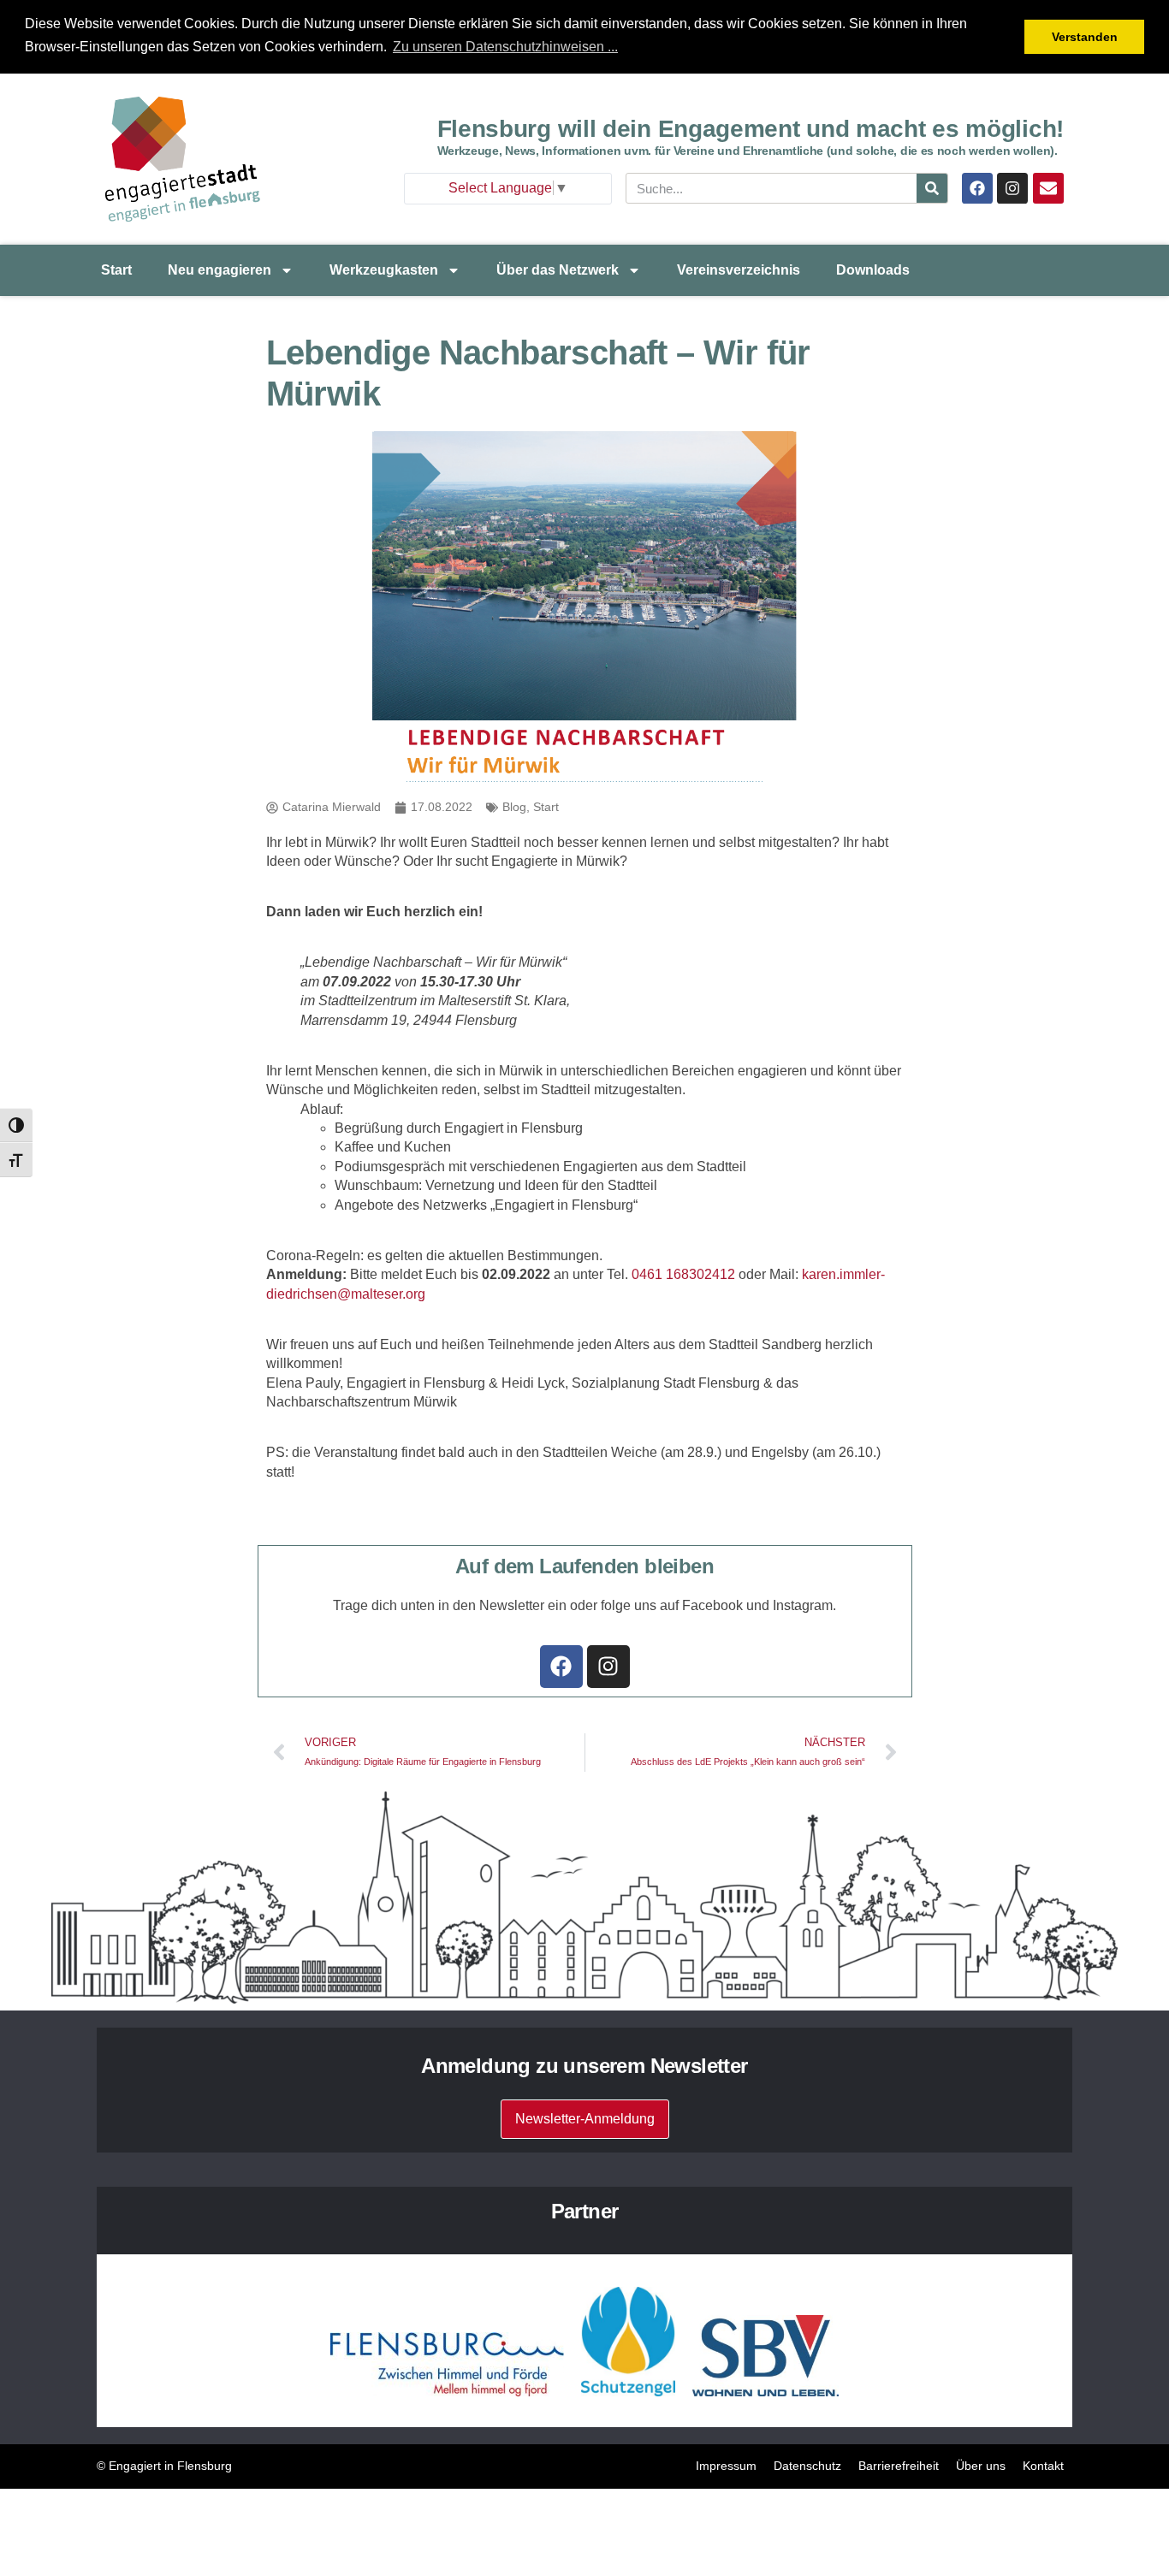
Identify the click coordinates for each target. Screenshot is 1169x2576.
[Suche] (932, 188)
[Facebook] (977, 188)
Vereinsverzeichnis (739, 270)
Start (116, 270)
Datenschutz (807, 2466)
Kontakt (1043, 2466)
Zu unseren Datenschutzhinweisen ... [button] (505, 47)
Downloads (873, 270)
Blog (514, 807)
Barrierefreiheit (899, 2466)
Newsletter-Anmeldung (585, 2119)
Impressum (726, 2466)
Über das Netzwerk (558, 270)
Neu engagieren (220, 270)
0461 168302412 (683, 1274)
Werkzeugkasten (384, 270)
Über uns (981, 2466)
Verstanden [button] (1085, 37)
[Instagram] (1012, 188)
